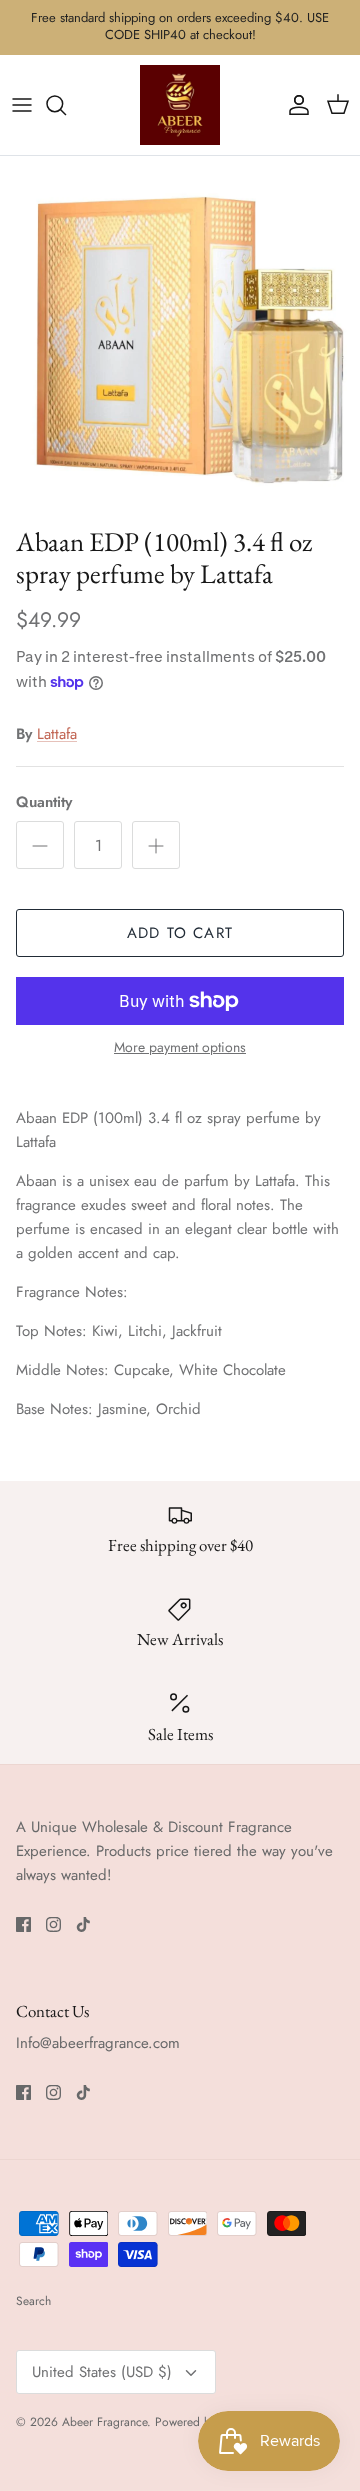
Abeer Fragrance (104, 2422)
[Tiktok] (83, 1924)
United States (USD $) (102, 2372)
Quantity (44, 802)
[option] (180, 336)
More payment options (180, 1047)
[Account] (294, 105)
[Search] (66, 105)
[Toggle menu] (22, 105)
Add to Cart (180, 933)
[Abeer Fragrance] (180, 105)
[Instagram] (53, 1924)
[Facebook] (23, 1924)
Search (33, 2301)
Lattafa (57, 734)
